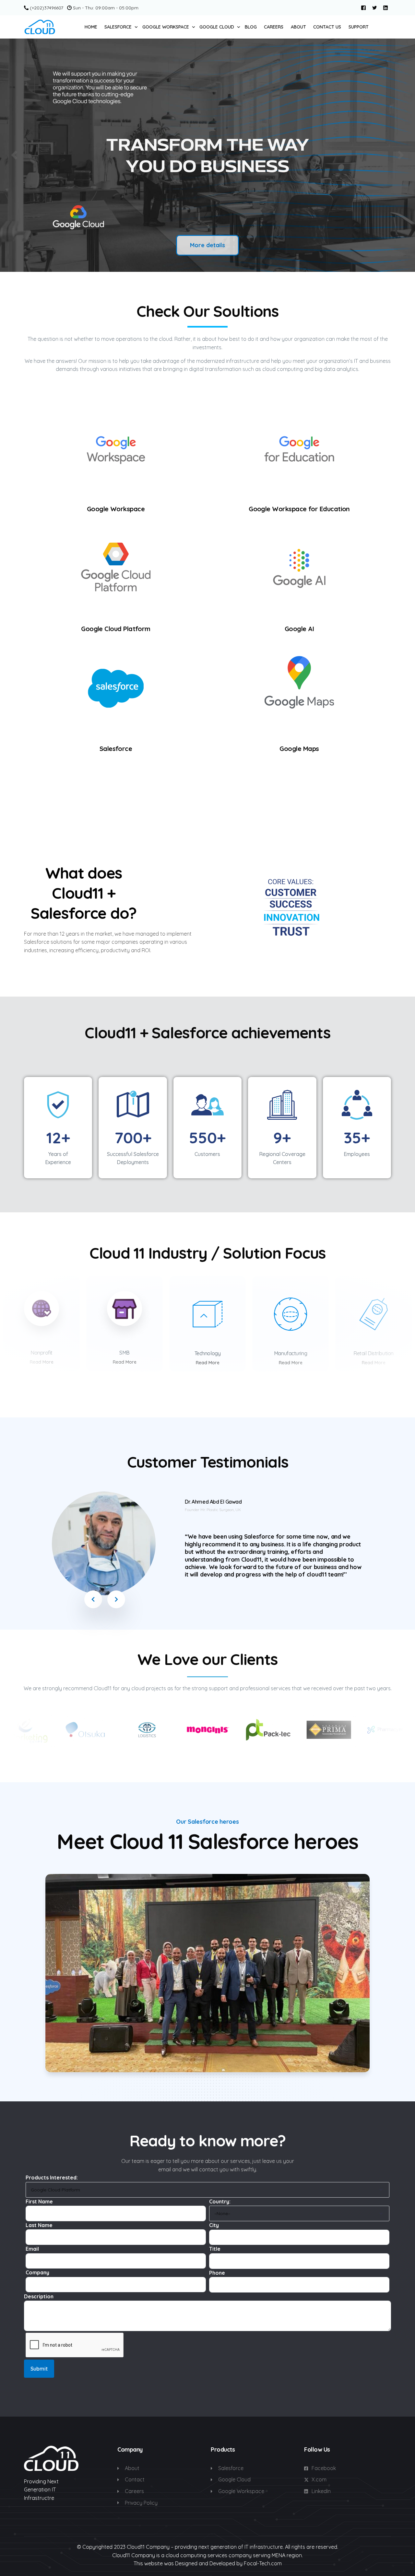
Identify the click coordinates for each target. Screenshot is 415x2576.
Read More (42, 1362)
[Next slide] (401, 155)
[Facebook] (363, 7)
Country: (220, 2201)
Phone (217, 2273)
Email (32, 2249)
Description (39, 2296)
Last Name (39, 2225)
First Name (39, 2201)
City (214, 2225)
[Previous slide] (14, 155)
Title (215, 2249)
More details (207, 245)
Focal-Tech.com (263, 2563)
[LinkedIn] (385, 7)
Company (37, 2272)
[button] (93, 1599)
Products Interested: (52, 2177)
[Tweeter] (374, 7)
